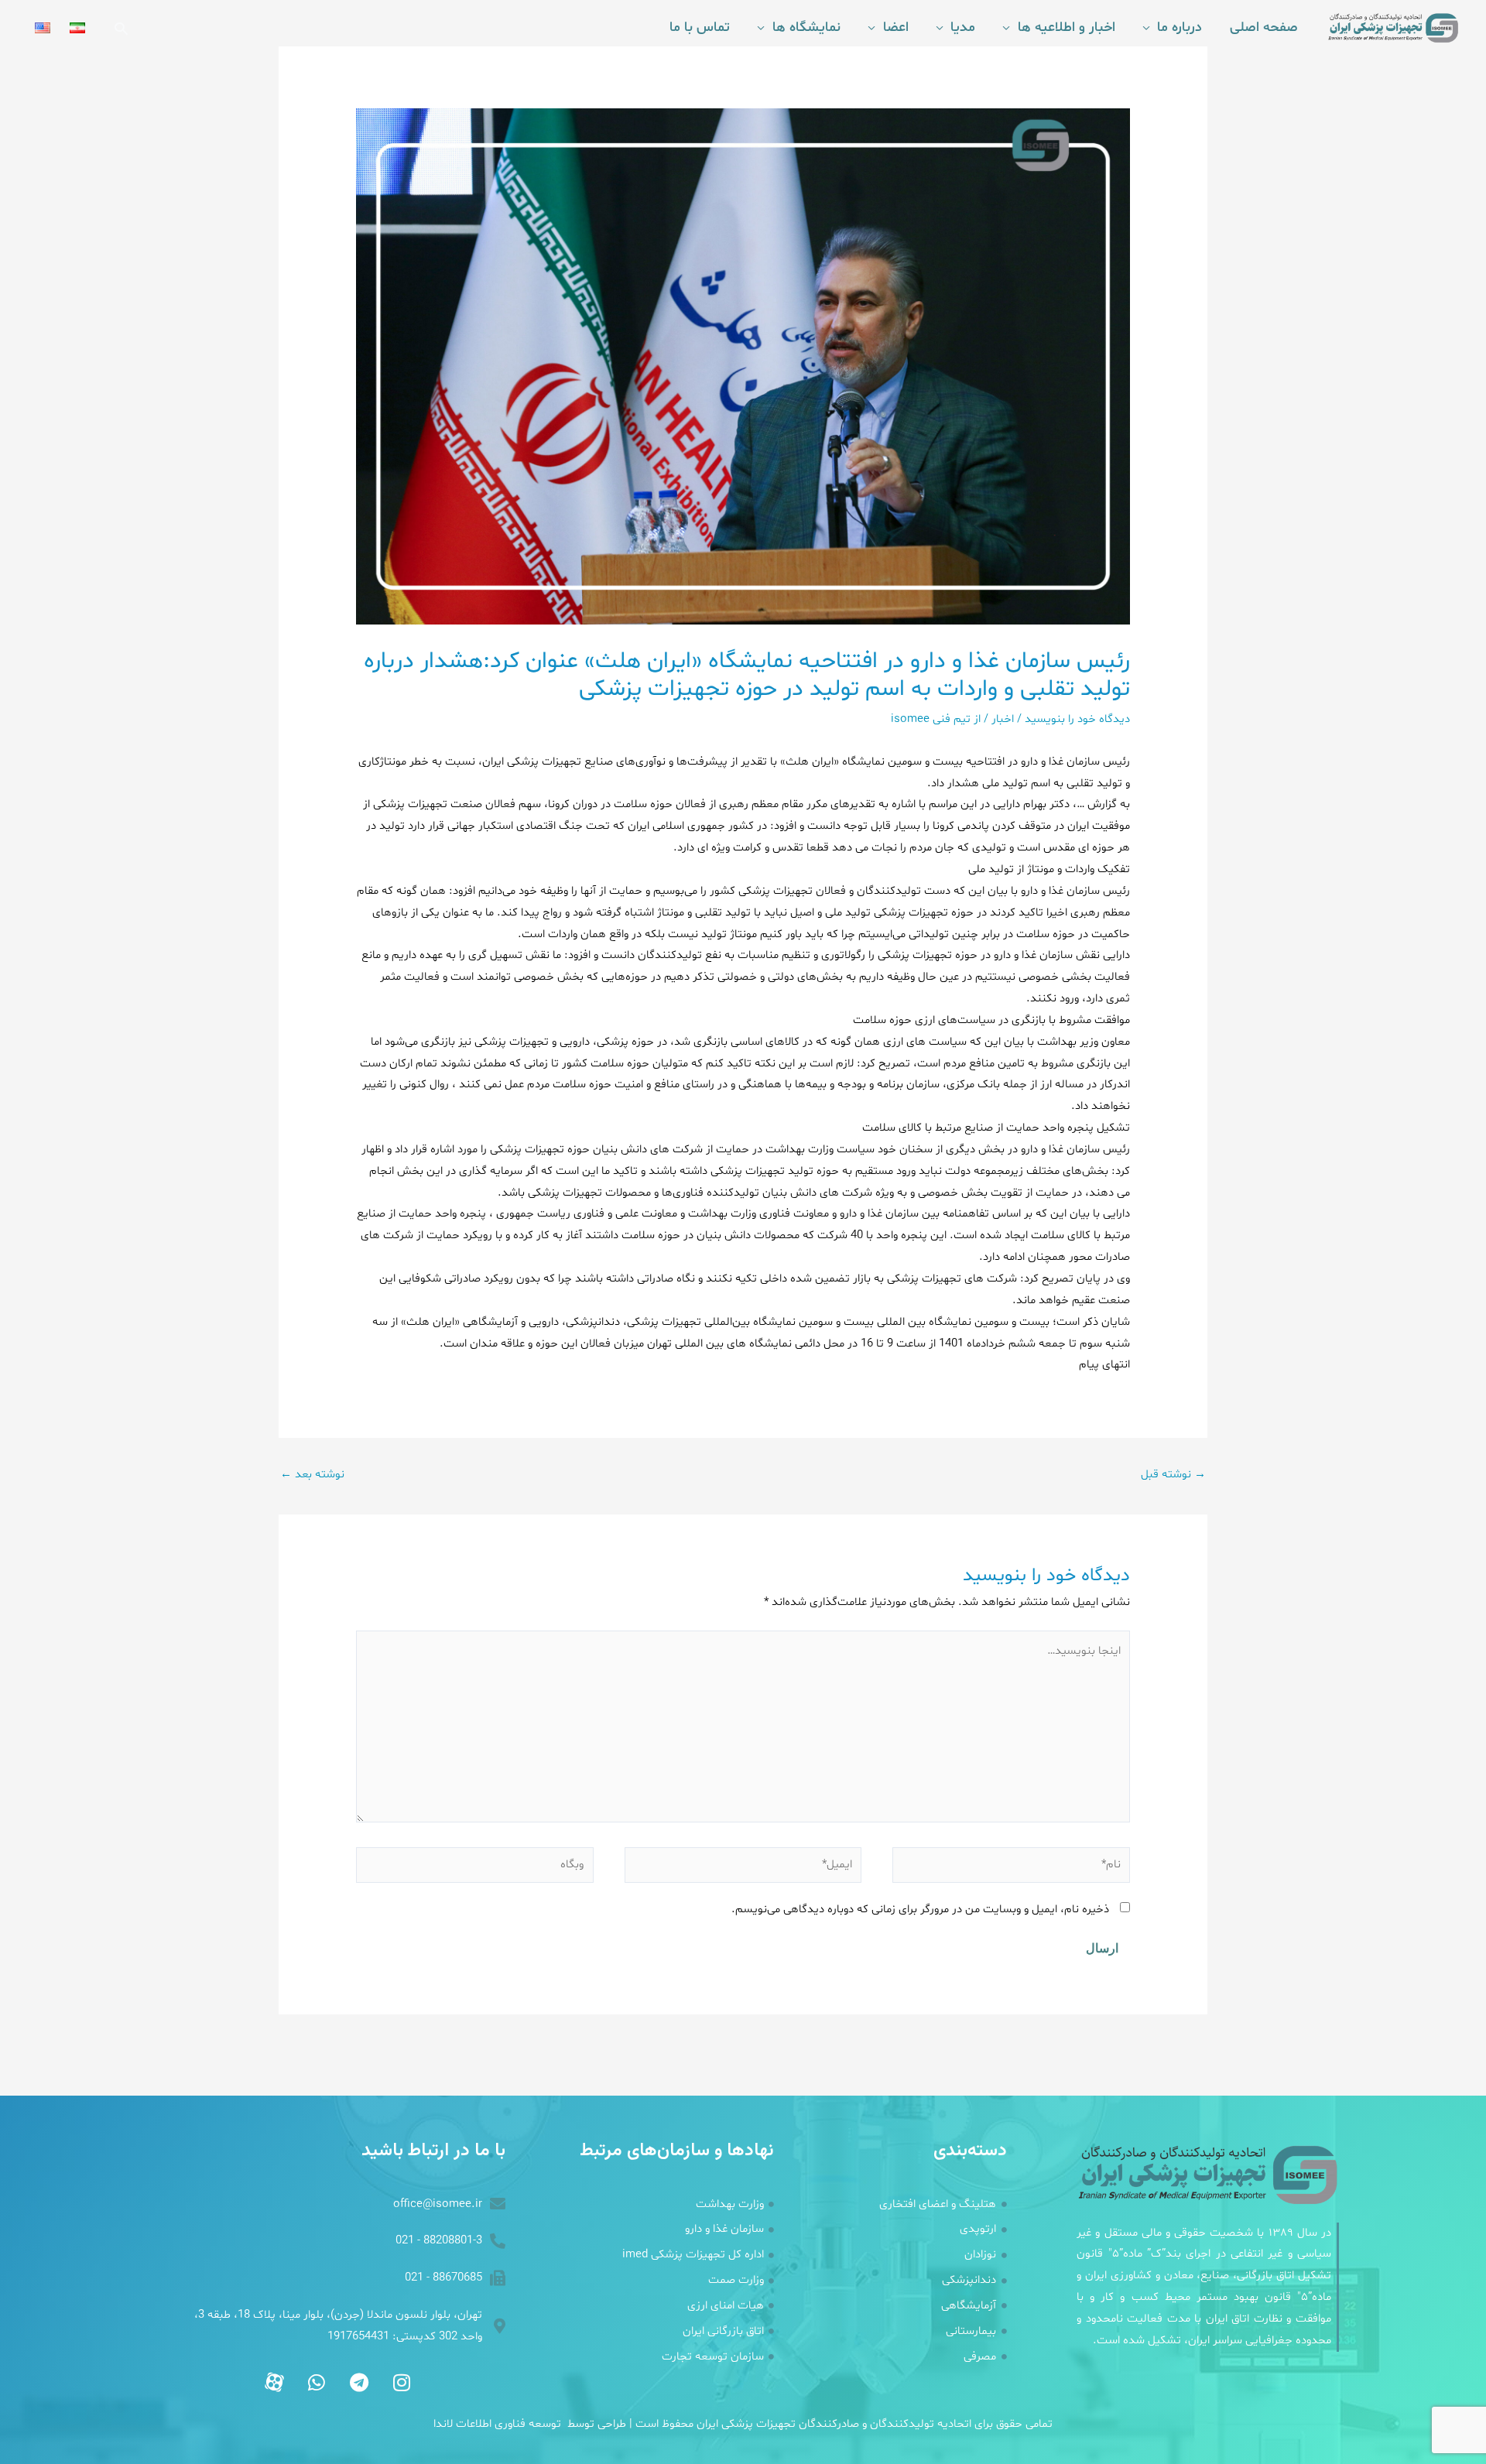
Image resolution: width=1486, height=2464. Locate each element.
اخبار (1003, 719)
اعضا (896, 27)
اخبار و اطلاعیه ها (1066, 27)
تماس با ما (700, 27)
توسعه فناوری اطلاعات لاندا (497, 2424)
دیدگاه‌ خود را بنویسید (1077, 719)
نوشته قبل (1173, 1475)
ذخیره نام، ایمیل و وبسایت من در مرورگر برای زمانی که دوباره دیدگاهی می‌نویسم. (920, 1910)
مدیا (963, 27)
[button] (121, 28)
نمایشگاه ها (806, 27)
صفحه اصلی (1264, 27)
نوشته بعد (312, 1475)
